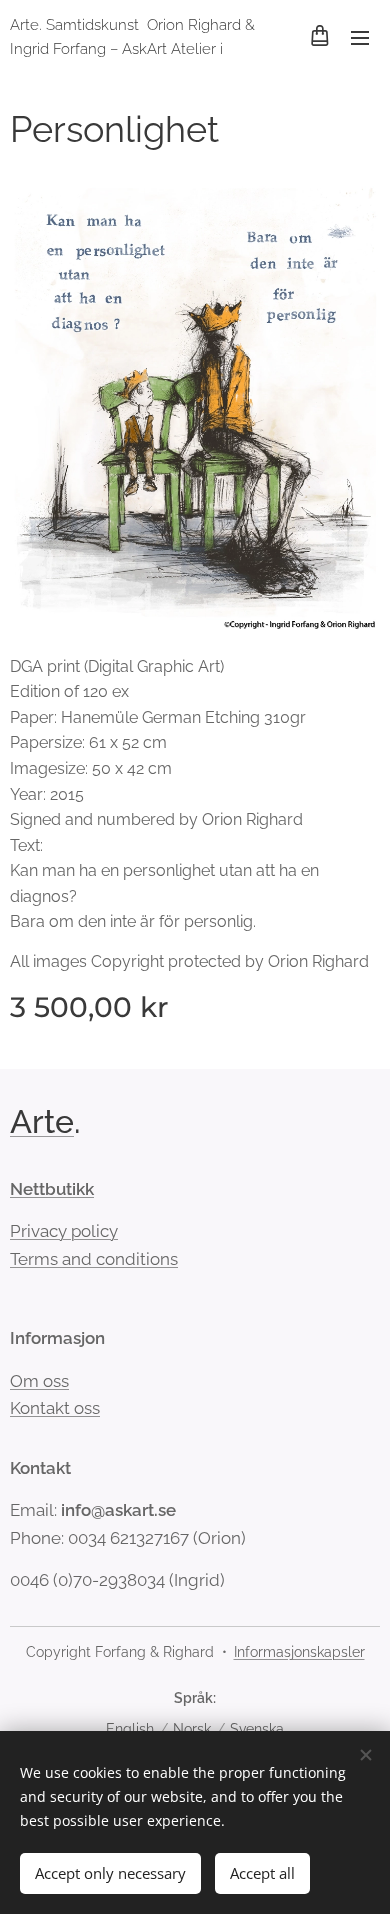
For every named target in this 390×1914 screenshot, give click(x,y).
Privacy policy (64, 1231)
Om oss (39, 1381)
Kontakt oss (55, 1408)
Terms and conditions (94, 1259)
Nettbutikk (52, 1189)
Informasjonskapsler (299, 1652)
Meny (360, 37)
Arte (42, 1121)
